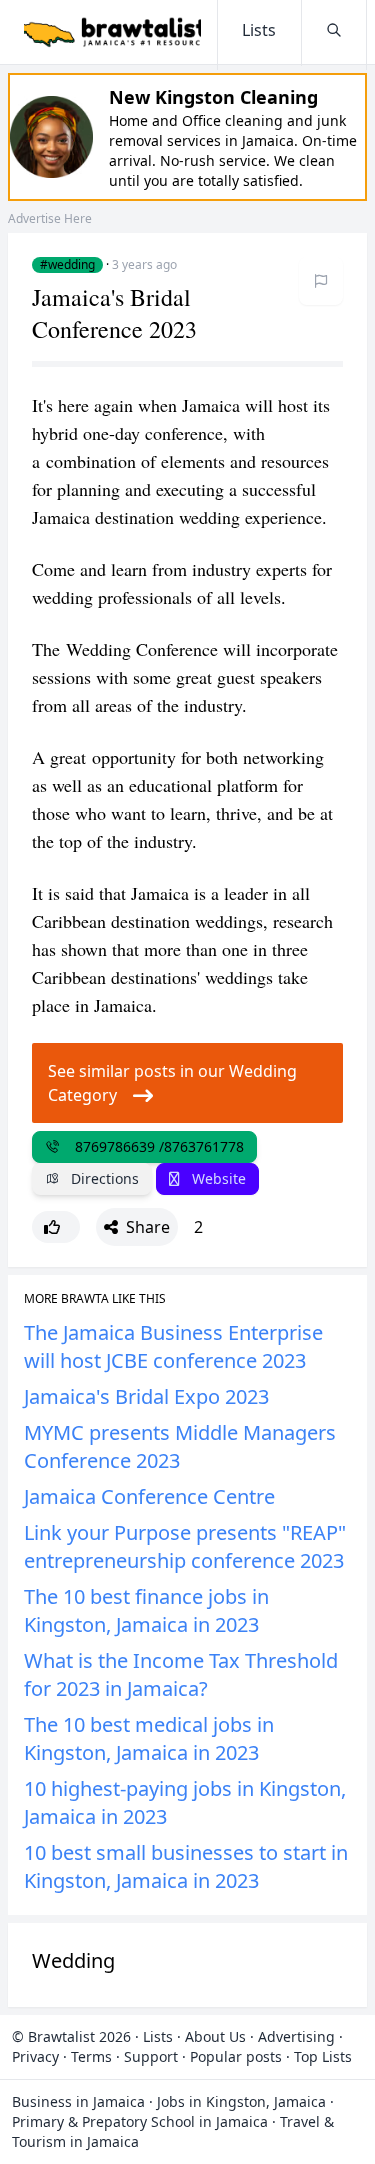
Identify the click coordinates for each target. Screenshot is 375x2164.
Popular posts (236, 2056)
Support (151, 2056)
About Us (215, 2036)
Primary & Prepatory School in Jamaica (140, 2121)
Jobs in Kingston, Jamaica (241, 2101)
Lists (158, 2036)
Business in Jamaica (78, 2101)
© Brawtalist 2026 (71, 2036)
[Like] (56, 1227)
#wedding (67, 265)
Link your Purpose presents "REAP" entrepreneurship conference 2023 (185, 1546)
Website (217, 1178)
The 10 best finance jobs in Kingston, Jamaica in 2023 (146, 1610)
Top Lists (323, 2056)
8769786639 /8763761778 (155, 1146)
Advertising (296, 2036)
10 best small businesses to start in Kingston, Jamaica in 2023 (186, 1866)
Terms (91, 2056)
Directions (103, 1178)
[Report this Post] (321, 281)
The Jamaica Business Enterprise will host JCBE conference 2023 (173, 1346)
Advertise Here (50, 218)
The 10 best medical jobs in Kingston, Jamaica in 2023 (149, 1738)
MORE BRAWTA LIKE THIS (95, 1299)
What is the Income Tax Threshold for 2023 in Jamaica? (181, 1674)
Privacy (35, 2056)
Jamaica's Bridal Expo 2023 (146, 1396)
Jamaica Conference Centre (149, 1496)
